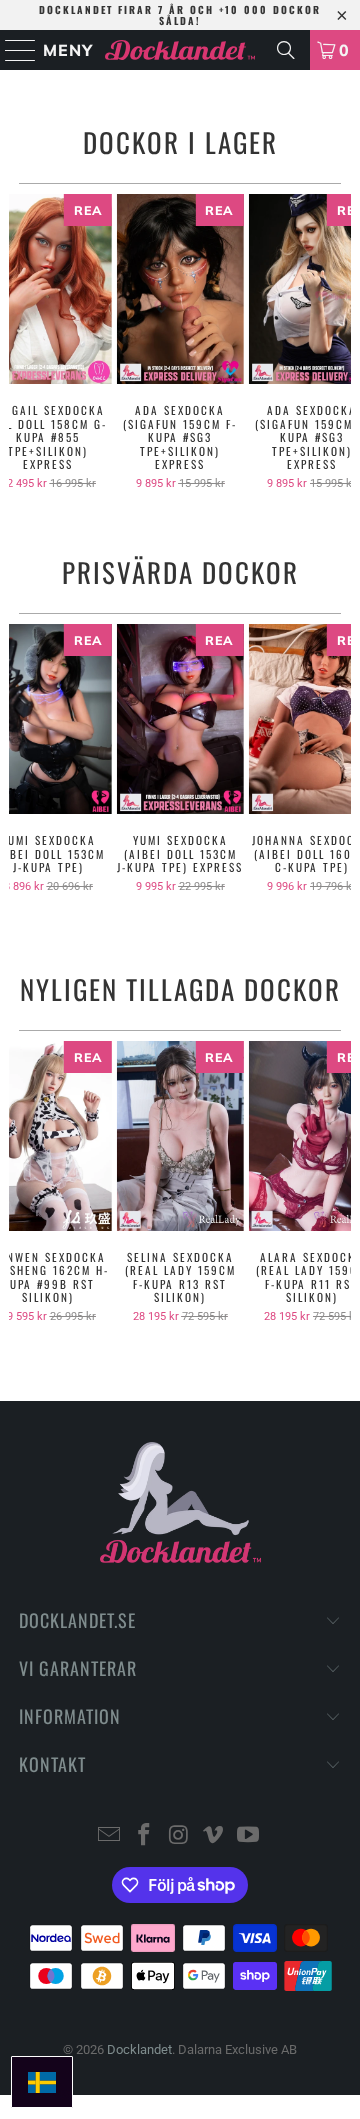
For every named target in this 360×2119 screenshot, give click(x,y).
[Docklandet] (180, 50)
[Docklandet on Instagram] (179, 1836)
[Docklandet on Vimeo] (214, 1836)
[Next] (343, 342)
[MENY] (11, 50)
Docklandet (139, 2049)
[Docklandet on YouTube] (249, 1836)
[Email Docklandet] (110, 1836)
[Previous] (16, 342)
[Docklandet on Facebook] (144, 1836)
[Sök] (286, 50)
